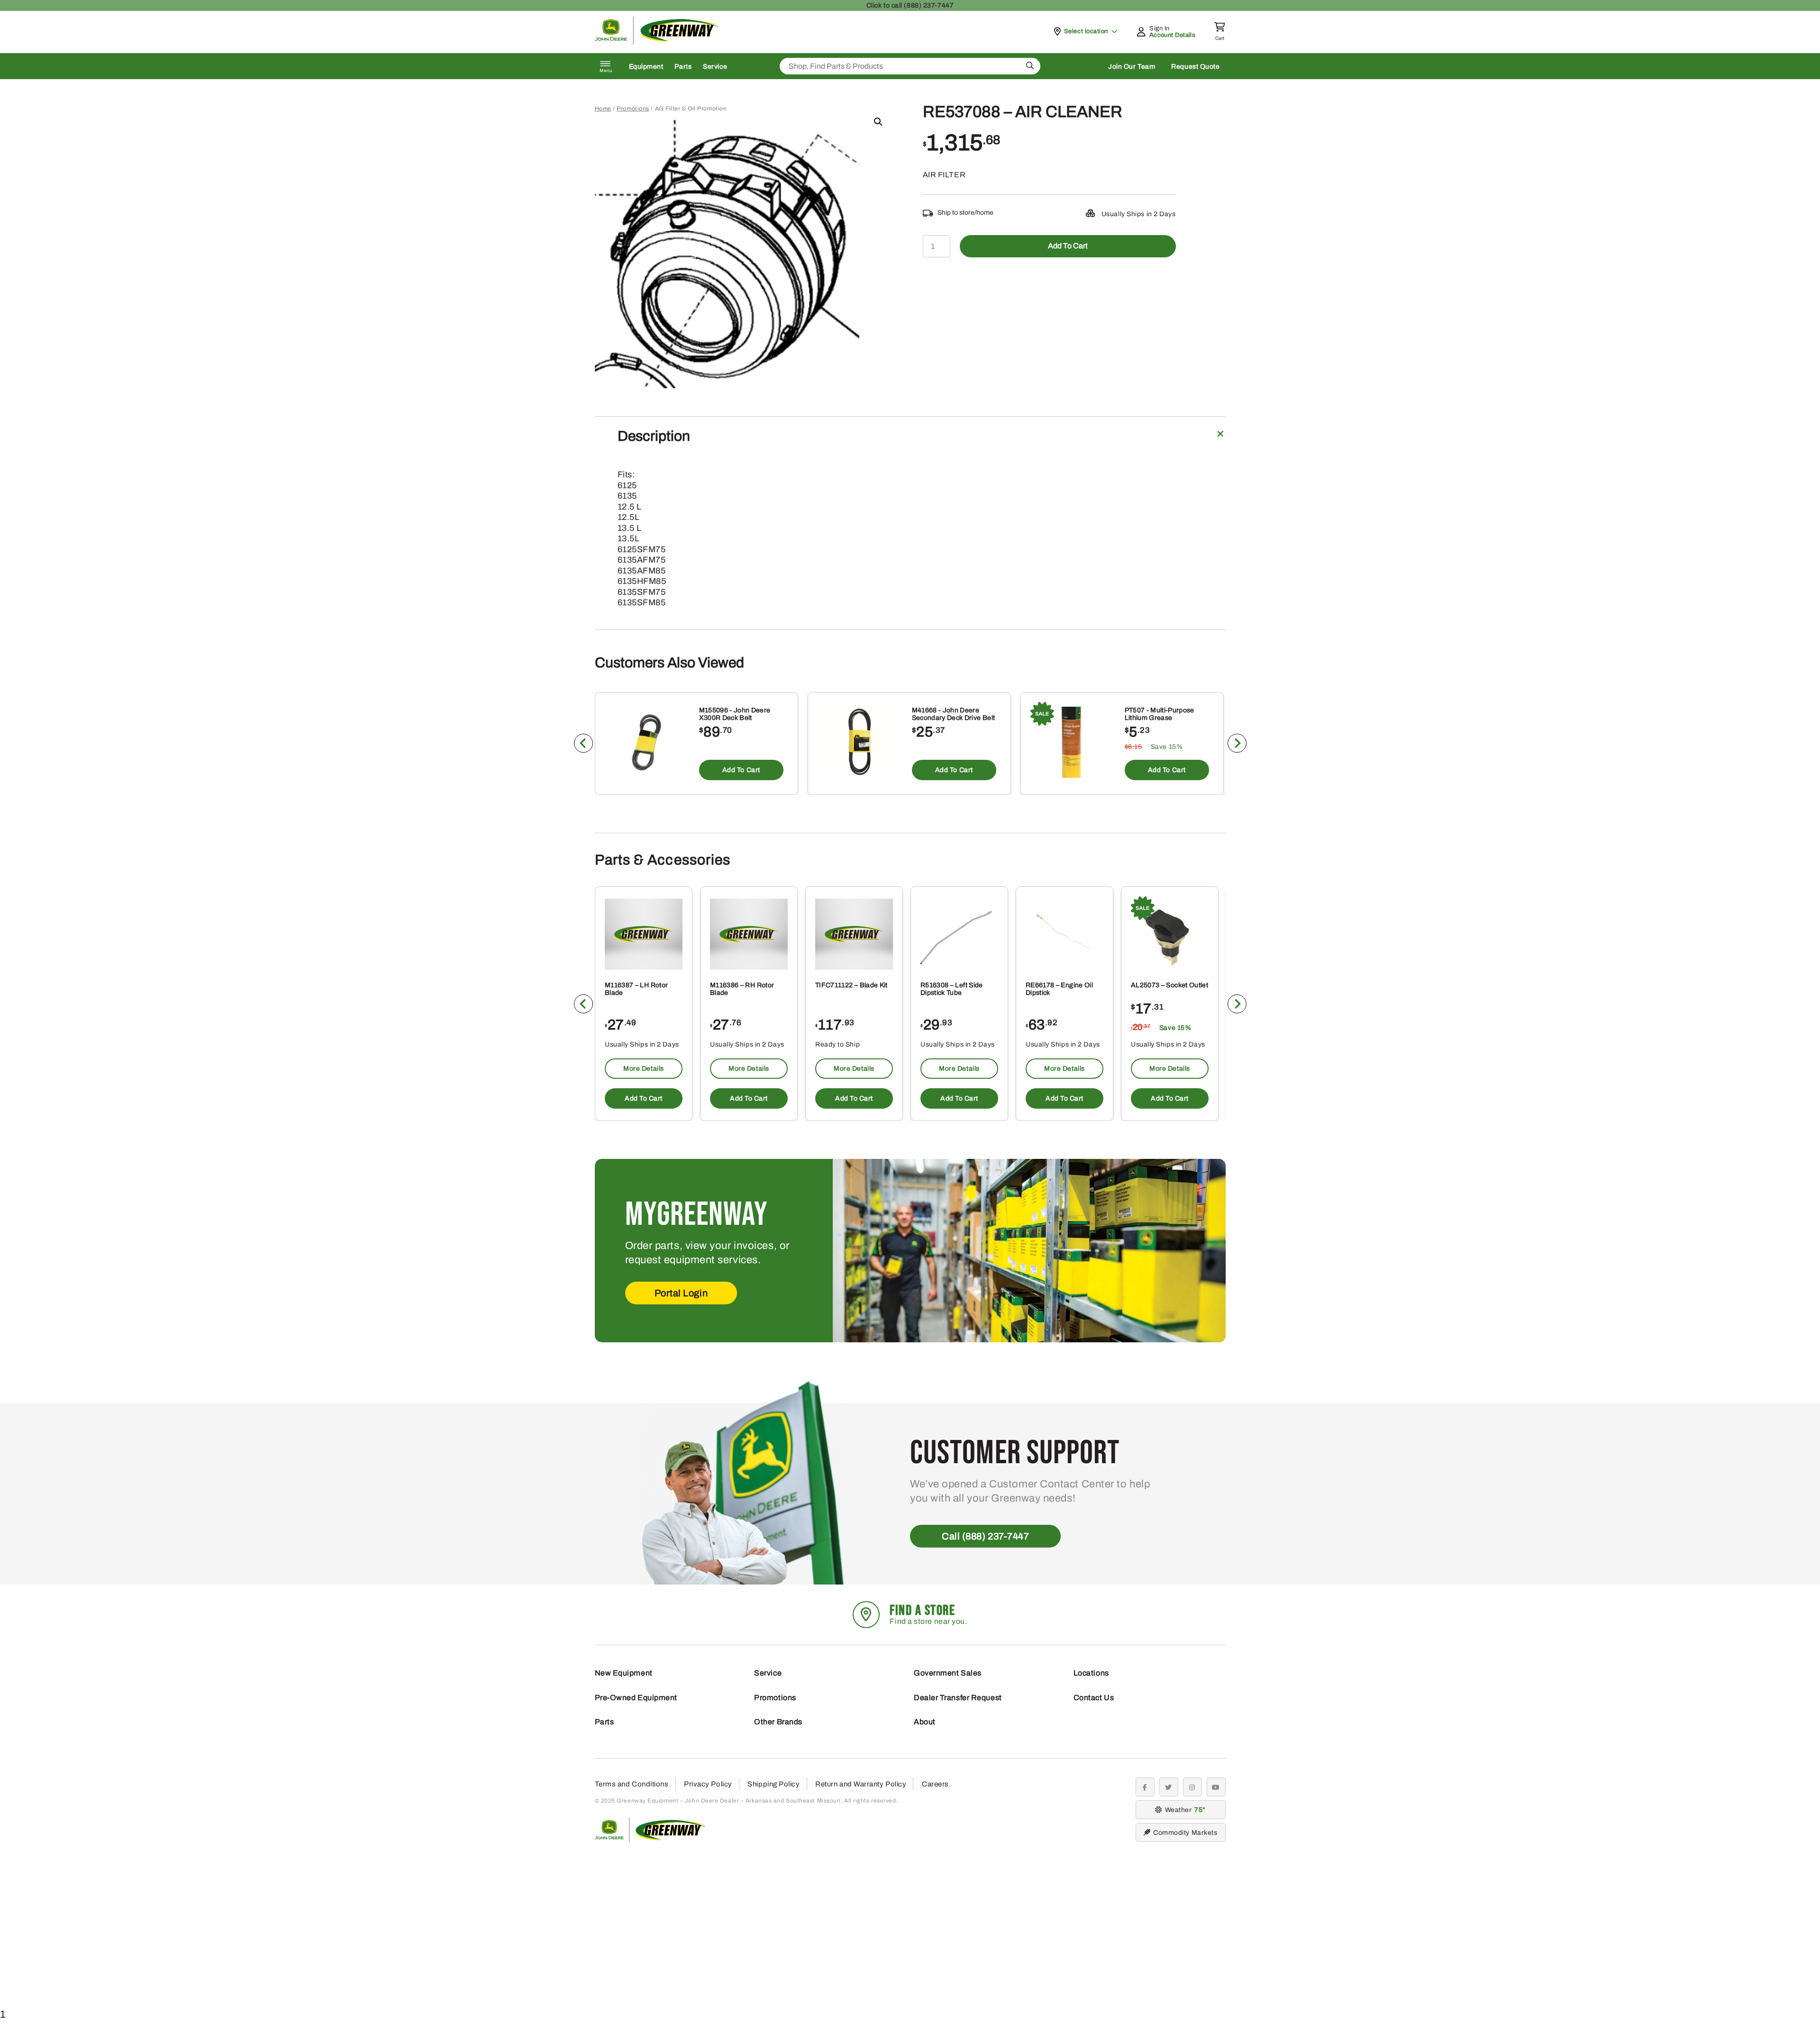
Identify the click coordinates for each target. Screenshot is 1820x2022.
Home (603, 109)
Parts (683, 67)
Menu (606, 71)
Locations (1091, 1673)
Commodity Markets (1185, 1833)
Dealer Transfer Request (958, 1698)
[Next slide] (1237, 743)
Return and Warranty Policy (861, 1784)
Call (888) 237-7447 (985, 1536)
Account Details (1172, 35)
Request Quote (1195, 67)
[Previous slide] (583, 743)
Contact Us (1094, 1698)
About (925, 1722)
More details (644, 1069)
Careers (935, 1784)
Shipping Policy (773, 1784)
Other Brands (778, 1722)
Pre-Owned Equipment (636, 1698)
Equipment (646, 67)
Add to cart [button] (741, 770)
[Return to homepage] (657, 42)
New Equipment (624, 1673)
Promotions (633, 109)
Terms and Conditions (632, 1784)
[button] (878, 122)
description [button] (654, 436)
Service (715, 67)
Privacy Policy (708, 1784)
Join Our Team (1132, 67)
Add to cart (1068, 246)
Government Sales (948, 1673)
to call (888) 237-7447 (910, 5)
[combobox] (910, 66)
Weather (1184, 1810)
